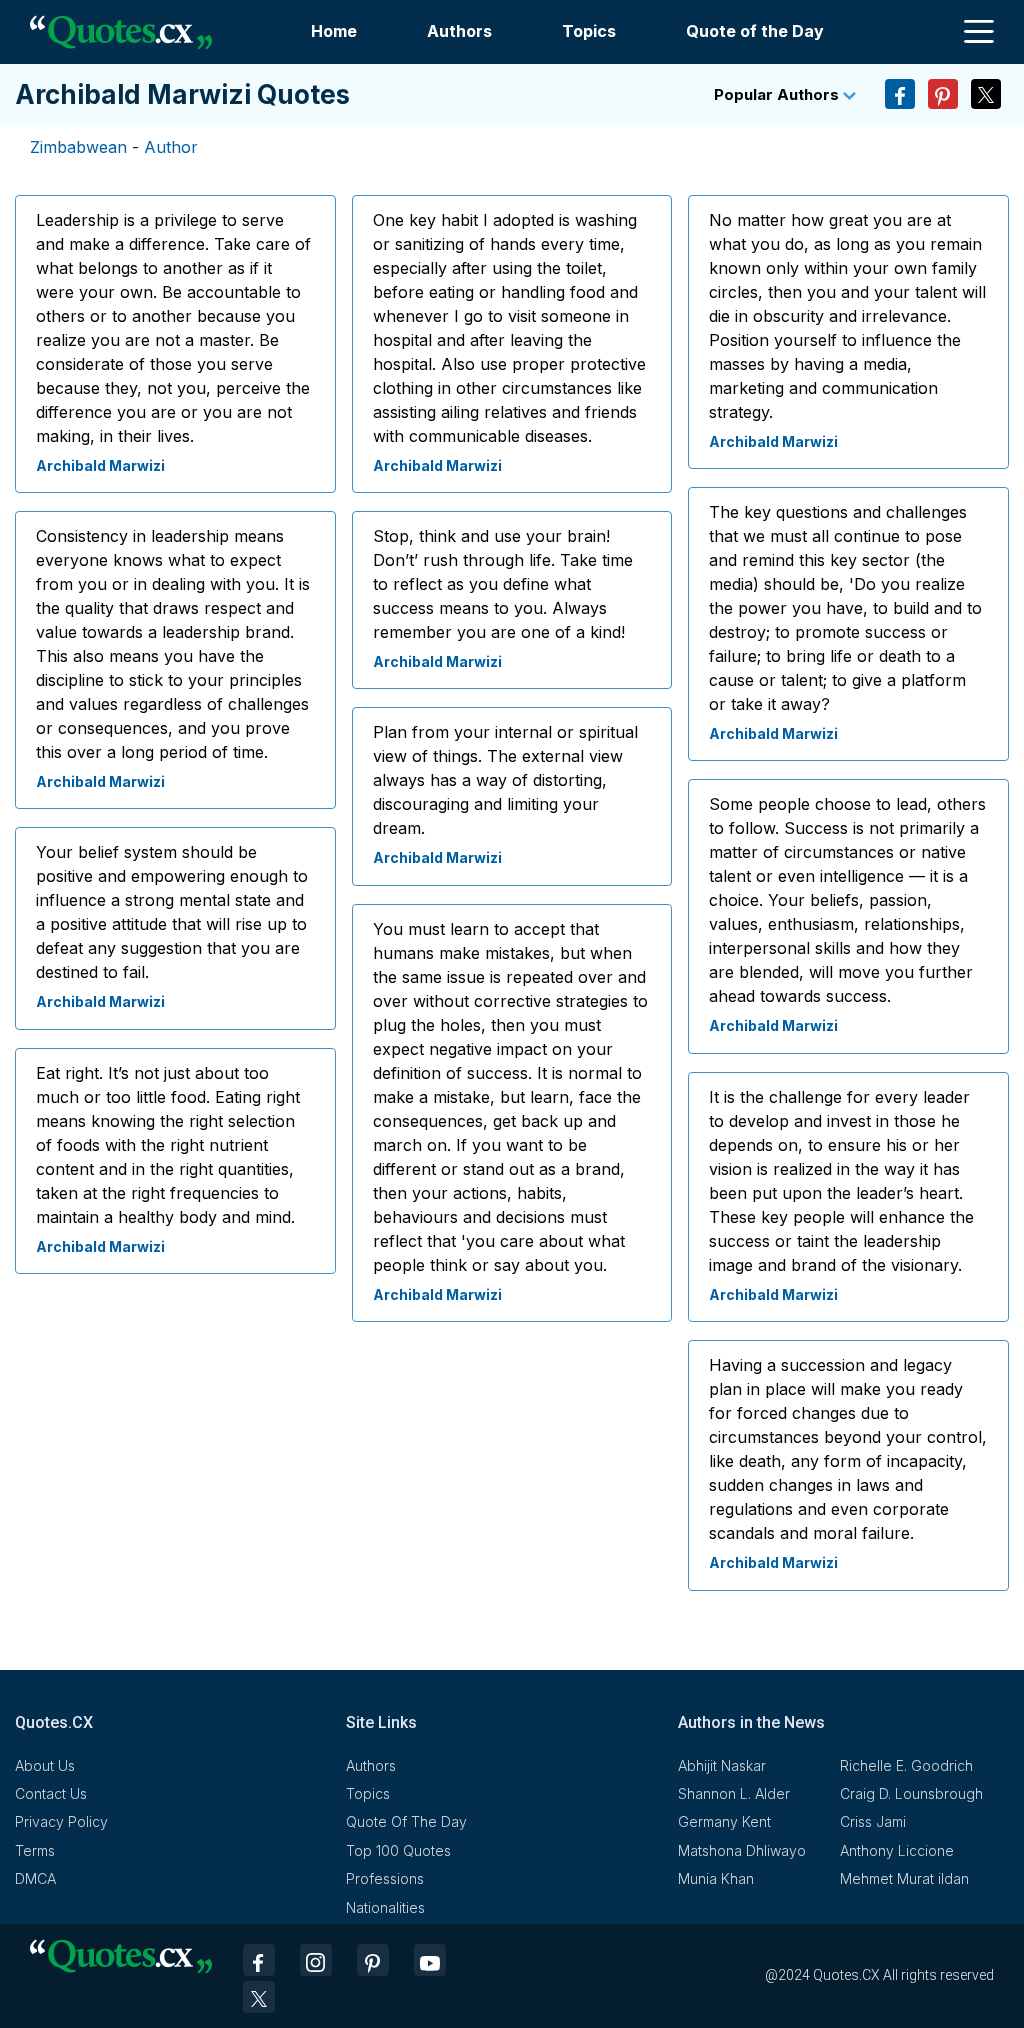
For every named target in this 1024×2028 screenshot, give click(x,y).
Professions (385, 1878)
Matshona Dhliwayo (742, 1850)
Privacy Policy (61, 1821)
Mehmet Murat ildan (904, 1878)
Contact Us (51, 1793)
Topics (589, 31)
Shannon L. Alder (734, 1793)
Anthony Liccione (897, 1850)
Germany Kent (724, 1821)
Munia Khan (716, 1878)
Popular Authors (778, 94)
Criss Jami (873, 1821)
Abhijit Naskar (722, 1765)
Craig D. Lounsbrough (911, 1793)
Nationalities (385, 1907)
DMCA (35, 1878)
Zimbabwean (78, 147)
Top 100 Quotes (398, 1850)
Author (171, 147)
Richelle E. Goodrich (906, 1765)
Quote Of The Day (406, 1821)
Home (334, 31)
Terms (35, 1850)
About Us (45, 1765)
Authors (459, 31)
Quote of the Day (755, 31)
